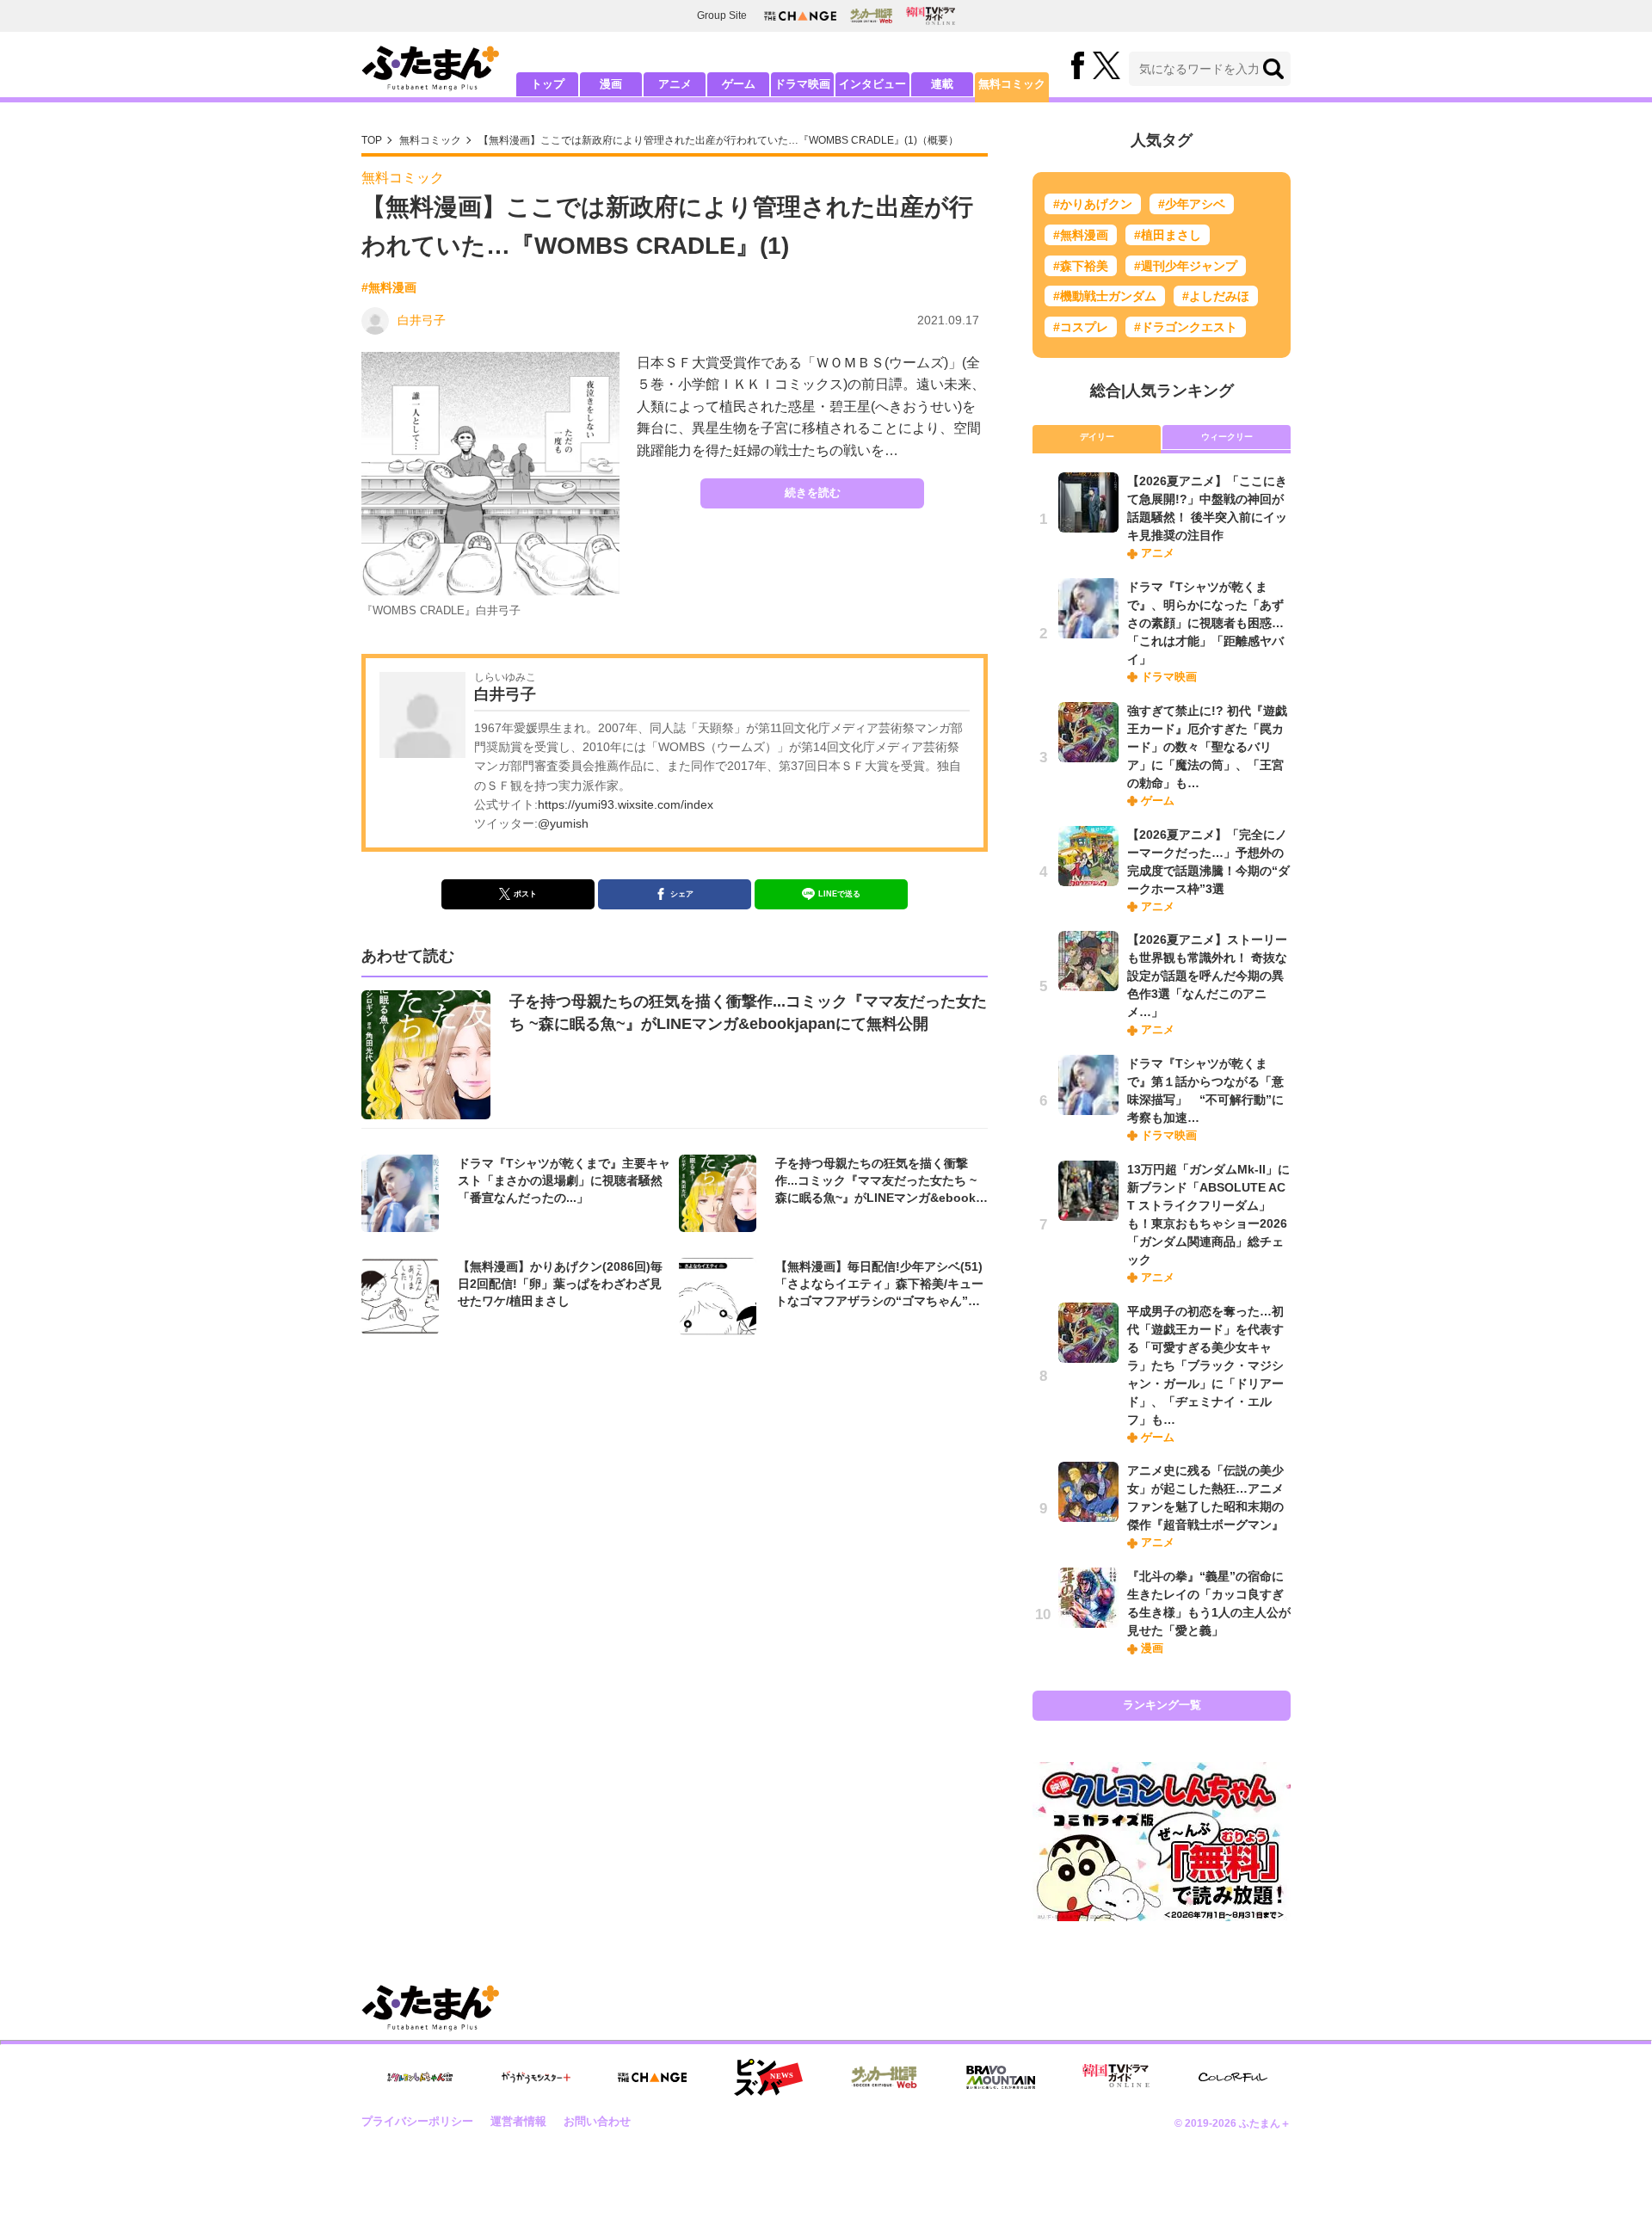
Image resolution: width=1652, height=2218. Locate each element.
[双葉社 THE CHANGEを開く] (800, 16)
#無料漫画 (389, 287)
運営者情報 (518, 2121)
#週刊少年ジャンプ (1186, 266)
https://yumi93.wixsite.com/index (626, 804)
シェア (682, 894)
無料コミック (1012, 84)
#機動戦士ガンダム (1105, 296)
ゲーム (739, 84)
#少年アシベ (1192, 204)
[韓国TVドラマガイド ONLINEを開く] (931, 16)
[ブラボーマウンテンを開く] (1001, 2077)
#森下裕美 (1081, 266)
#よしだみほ (1216, 296)
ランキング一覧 (1162, 1705)
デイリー (1097, 437)
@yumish (563, 823)
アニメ (675, 84)
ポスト (525, 894)
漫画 (611, 84)
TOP (372, 140)
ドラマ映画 (802, 84)
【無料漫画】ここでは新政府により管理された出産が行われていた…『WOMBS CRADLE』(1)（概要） (718, 140)
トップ (548, 84)
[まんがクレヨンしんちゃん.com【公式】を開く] (420, 2077)
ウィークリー (1227, 437)
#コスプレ (1081, 327)
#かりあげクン (1093, 204)
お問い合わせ (597, 2121)
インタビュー (872, 84)
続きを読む (813, 493)
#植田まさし (1168, 235)
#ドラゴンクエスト (1186, 327)
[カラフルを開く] (1233, 2077)
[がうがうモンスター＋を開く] (536, 2077)
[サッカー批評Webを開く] (871, 15)
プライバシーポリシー (417, 2121)
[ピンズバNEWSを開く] (768, 2078)
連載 (942, 84)
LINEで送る (839, 894)
